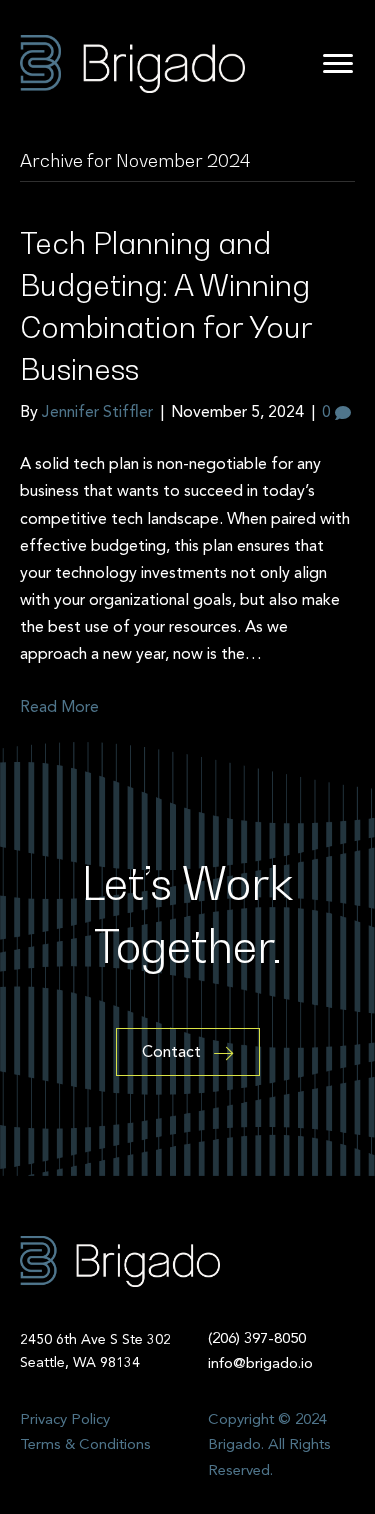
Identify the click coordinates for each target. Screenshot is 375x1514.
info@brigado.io (260, 1364)
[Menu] (338, 64)
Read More (59, 708)
